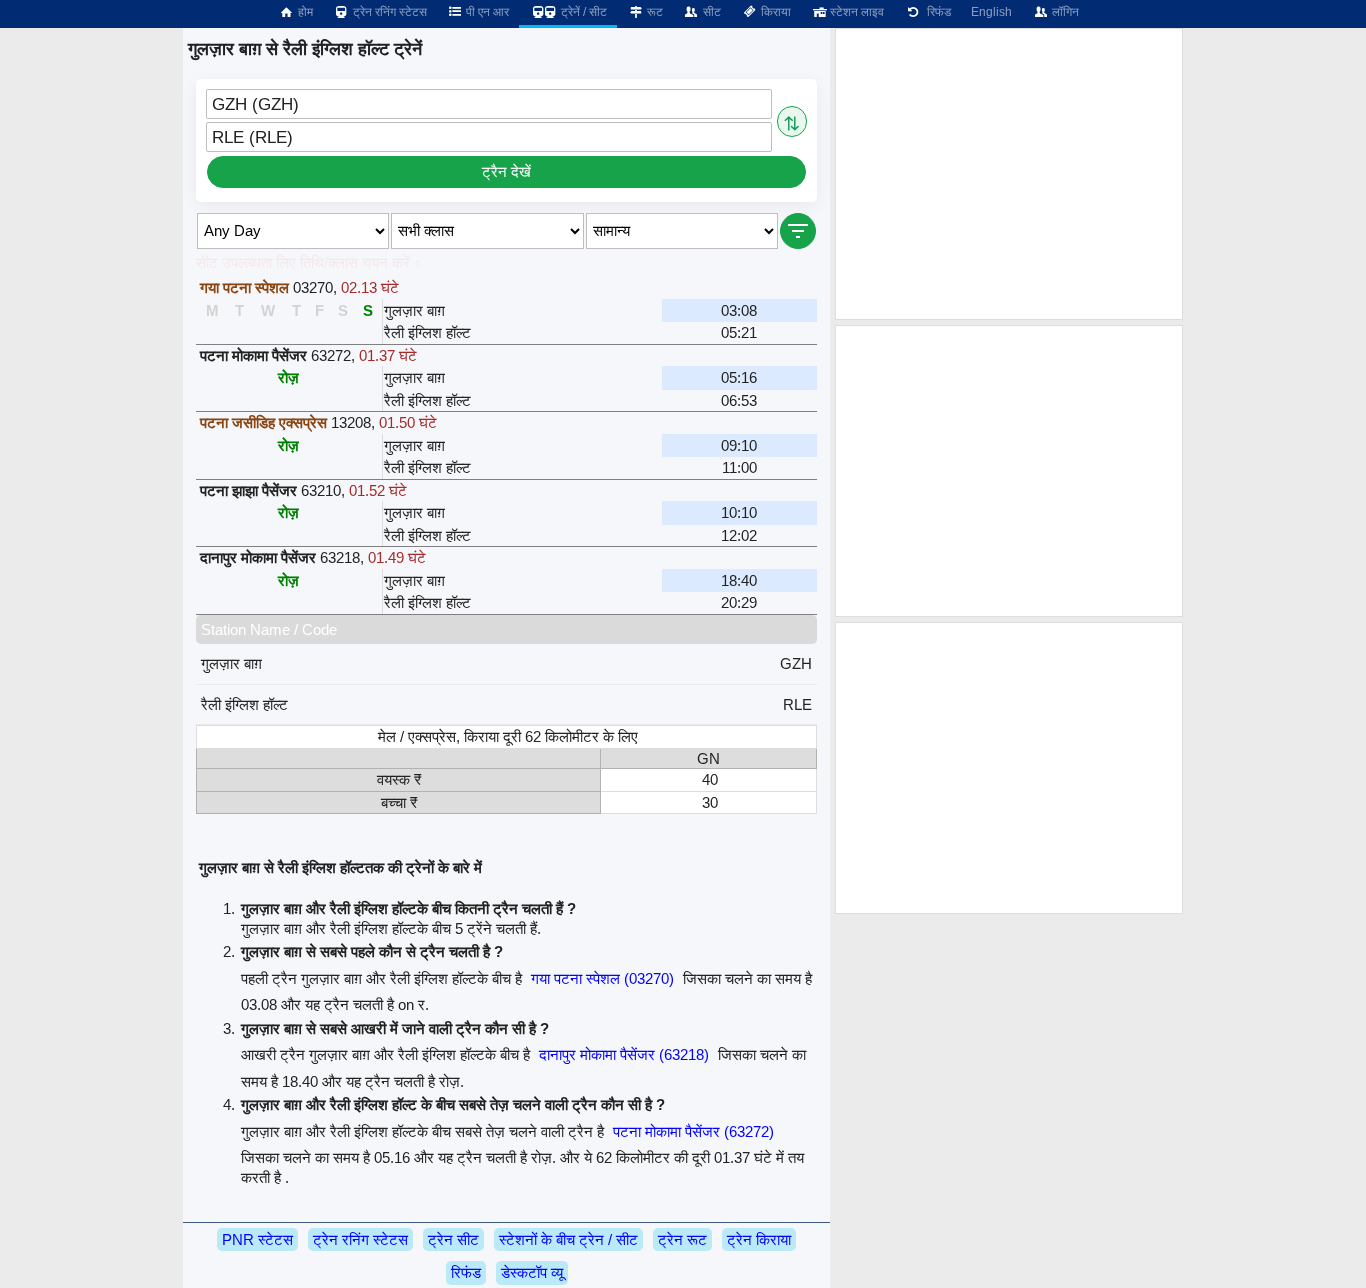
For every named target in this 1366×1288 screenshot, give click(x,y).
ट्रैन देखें (506, 171)
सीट (710, 12)
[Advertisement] (1009, 174)
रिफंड (936, 12)
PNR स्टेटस (257, 1239)
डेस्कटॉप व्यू (532, 1272)
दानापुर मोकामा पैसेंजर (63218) (624, 1054)
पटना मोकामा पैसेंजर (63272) (693, 1131)
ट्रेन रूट (682, 1239)
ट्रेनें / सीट (582, 12)
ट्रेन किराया (759, 1239)
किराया (774, 12)
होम (304, 12)
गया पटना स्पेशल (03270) (602, 978)
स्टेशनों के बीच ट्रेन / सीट (568, 1239)
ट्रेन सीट (453, 1239)
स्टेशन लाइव (855, 12)
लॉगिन (1064, 12)
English (991, 12)
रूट (653, 12)
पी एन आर (486, 12)
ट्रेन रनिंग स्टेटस (388, 12)
